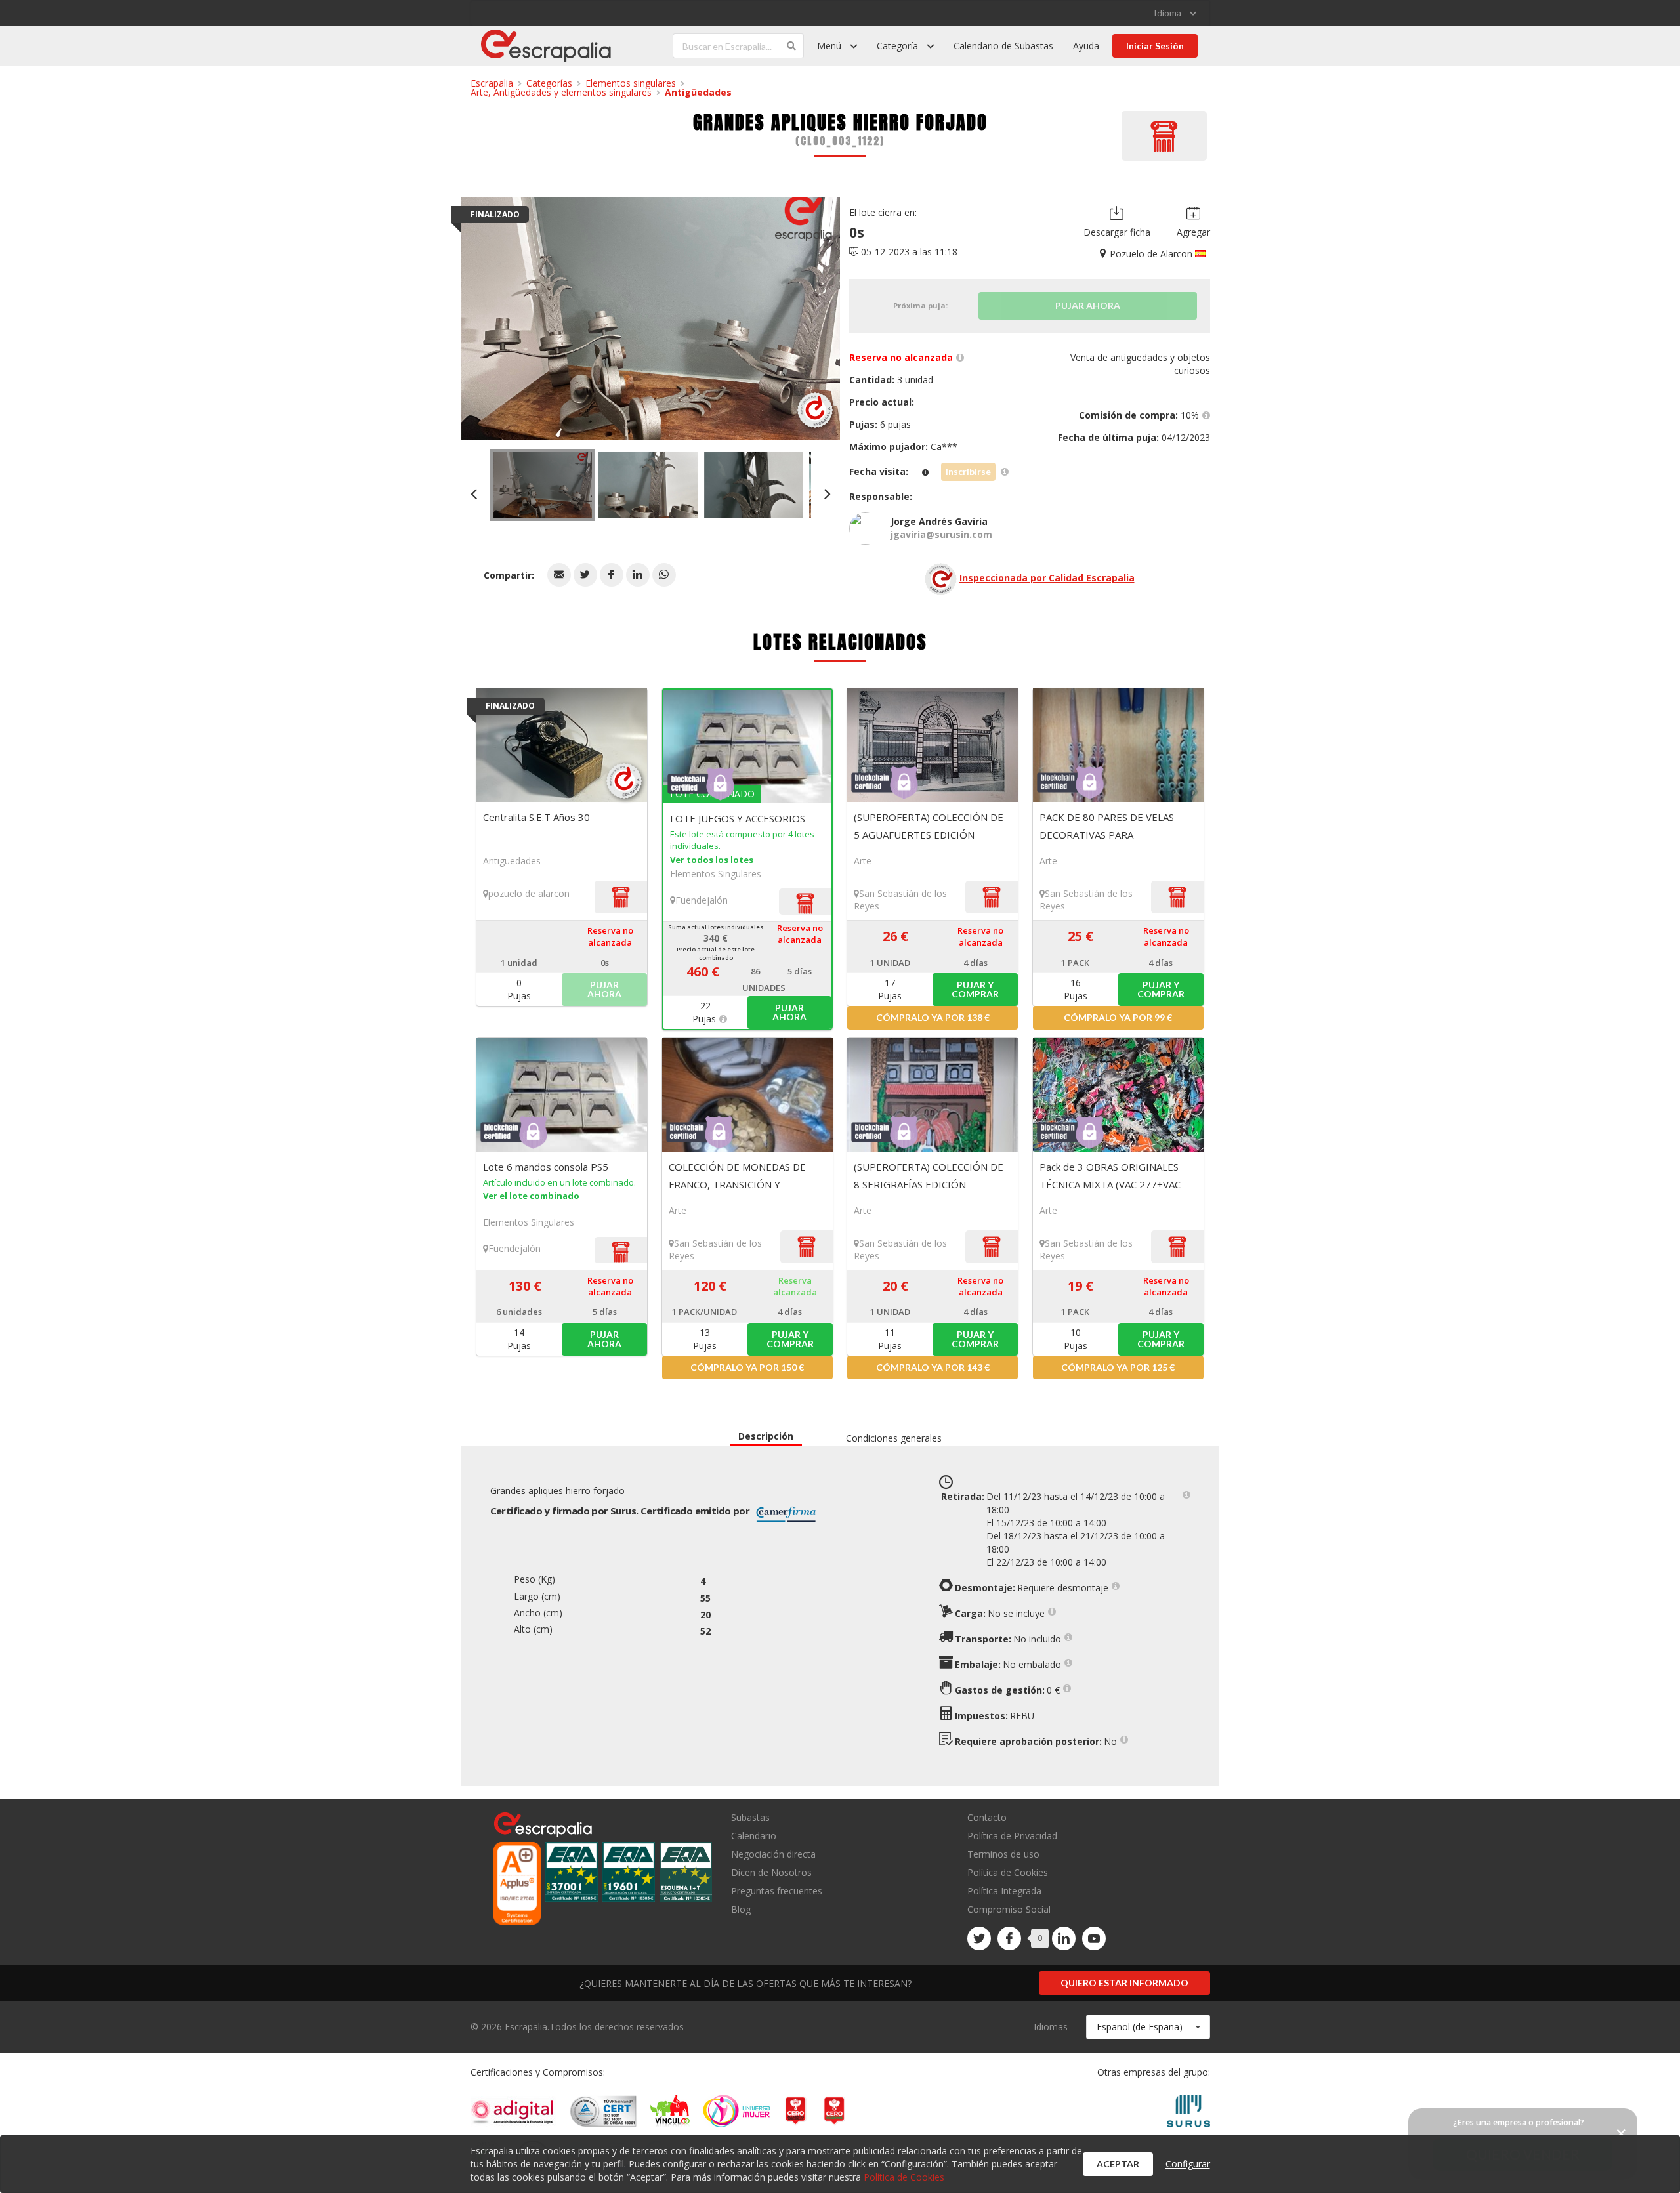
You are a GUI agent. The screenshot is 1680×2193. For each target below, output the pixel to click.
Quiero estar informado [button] (1124, 1983)
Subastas (750, 1818)
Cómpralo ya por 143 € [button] (933, 1367)
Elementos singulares (631, 83)
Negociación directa (773, 1854)
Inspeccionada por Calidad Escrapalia (1047, 578)
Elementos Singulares (716, 874)
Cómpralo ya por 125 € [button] (1118, 1367)
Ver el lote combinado (531, 1196)
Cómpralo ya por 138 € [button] (933, 1017)
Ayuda (1086, 46)
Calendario (754, 1836)
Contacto (987, 1818)
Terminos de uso (1003, 1854)
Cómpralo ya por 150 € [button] (747, 1367)
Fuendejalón (702, 900)
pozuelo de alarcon (529, 893)
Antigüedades (698, 92)
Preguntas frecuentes (777, 1891)
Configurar (1188, 2164)
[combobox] (1148, 2027)
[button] (559, 575)
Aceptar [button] (1118, 2164)
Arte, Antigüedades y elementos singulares (561, 92)
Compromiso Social (1009, 1909)
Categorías (549, 83)
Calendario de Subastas (1003, 46)
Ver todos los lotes (712, 860)
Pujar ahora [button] (789, 1012)
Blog (741, 1909)
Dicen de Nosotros (771, 1872)
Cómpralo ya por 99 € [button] (1118, 1017)
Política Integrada (1004, 1891)
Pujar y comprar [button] (975, 989)
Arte (863, 861)
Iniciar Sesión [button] (1155, 46)
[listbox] (1175, 13)
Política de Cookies (1008, 1872)
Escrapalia (492, 83)
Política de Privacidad (1012, 1836)
